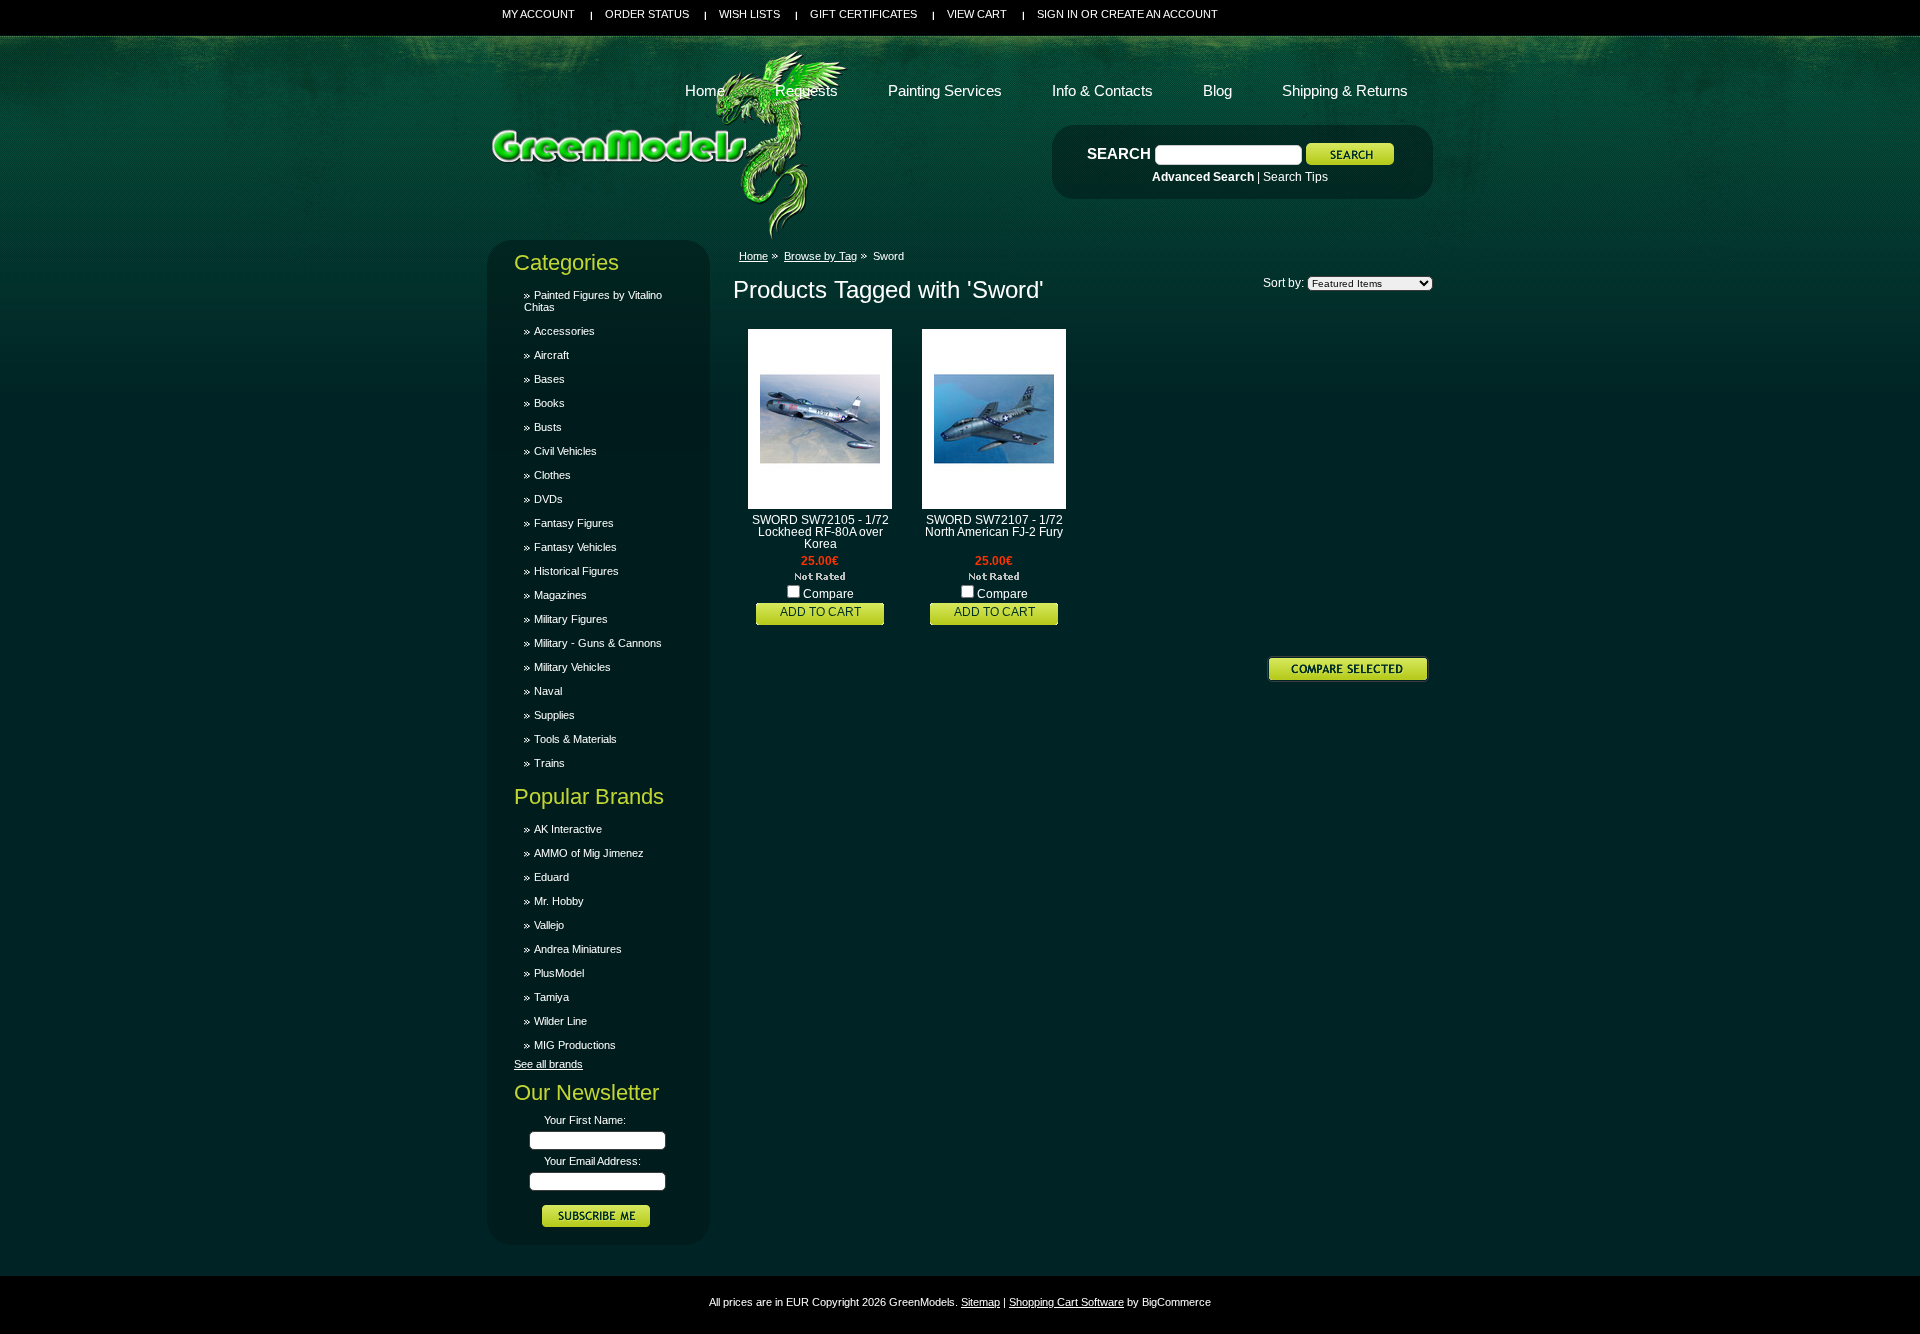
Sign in (1057, 14)
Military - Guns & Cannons (598, 643)
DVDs (548, 499)
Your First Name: (585, 1120)
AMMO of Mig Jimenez (589, 853)
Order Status (647, 14)
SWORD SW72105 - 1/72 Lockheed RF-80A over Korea (820, 532)
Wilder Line (560, 1021)
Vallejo (549, 925)
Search (1119, 153)
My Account (538, 14)
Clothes (552, 475)
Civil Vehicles (565, 451)
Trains (549, 763)
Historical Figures (576, 571)
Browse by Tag (820, 256)
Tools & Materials (575, 739)
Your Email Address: (592, 1161)
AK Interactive (568, 829)
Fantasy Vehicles (575, 547)
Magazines (560, 595)
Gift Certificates (863, 14)
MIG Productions (575, 1045)
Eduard (551, 877)
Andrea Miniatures (578, 949)
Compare (828, 594)
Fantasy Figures (574, 523)
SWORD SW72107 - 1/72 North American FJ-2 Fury (994, 526)
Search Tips (1295, 177)
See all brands (548, 1064)
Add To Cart (820, 612)
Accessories (564, 331)
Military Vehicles (572, 667)
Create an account (1159, 14)
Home (753, 256)
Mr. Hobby (559, 901)
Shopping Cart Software (1066, 1302)
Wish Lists (749, 14)
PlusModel (559, 973)
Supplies (554, 715)
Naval (548, 691)
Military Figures (571, 619)
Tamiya (551, 997)
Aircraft (551, 355)
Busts (548, 427)
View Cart (977, 14)
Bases (549, 379)
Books (549, 403)
